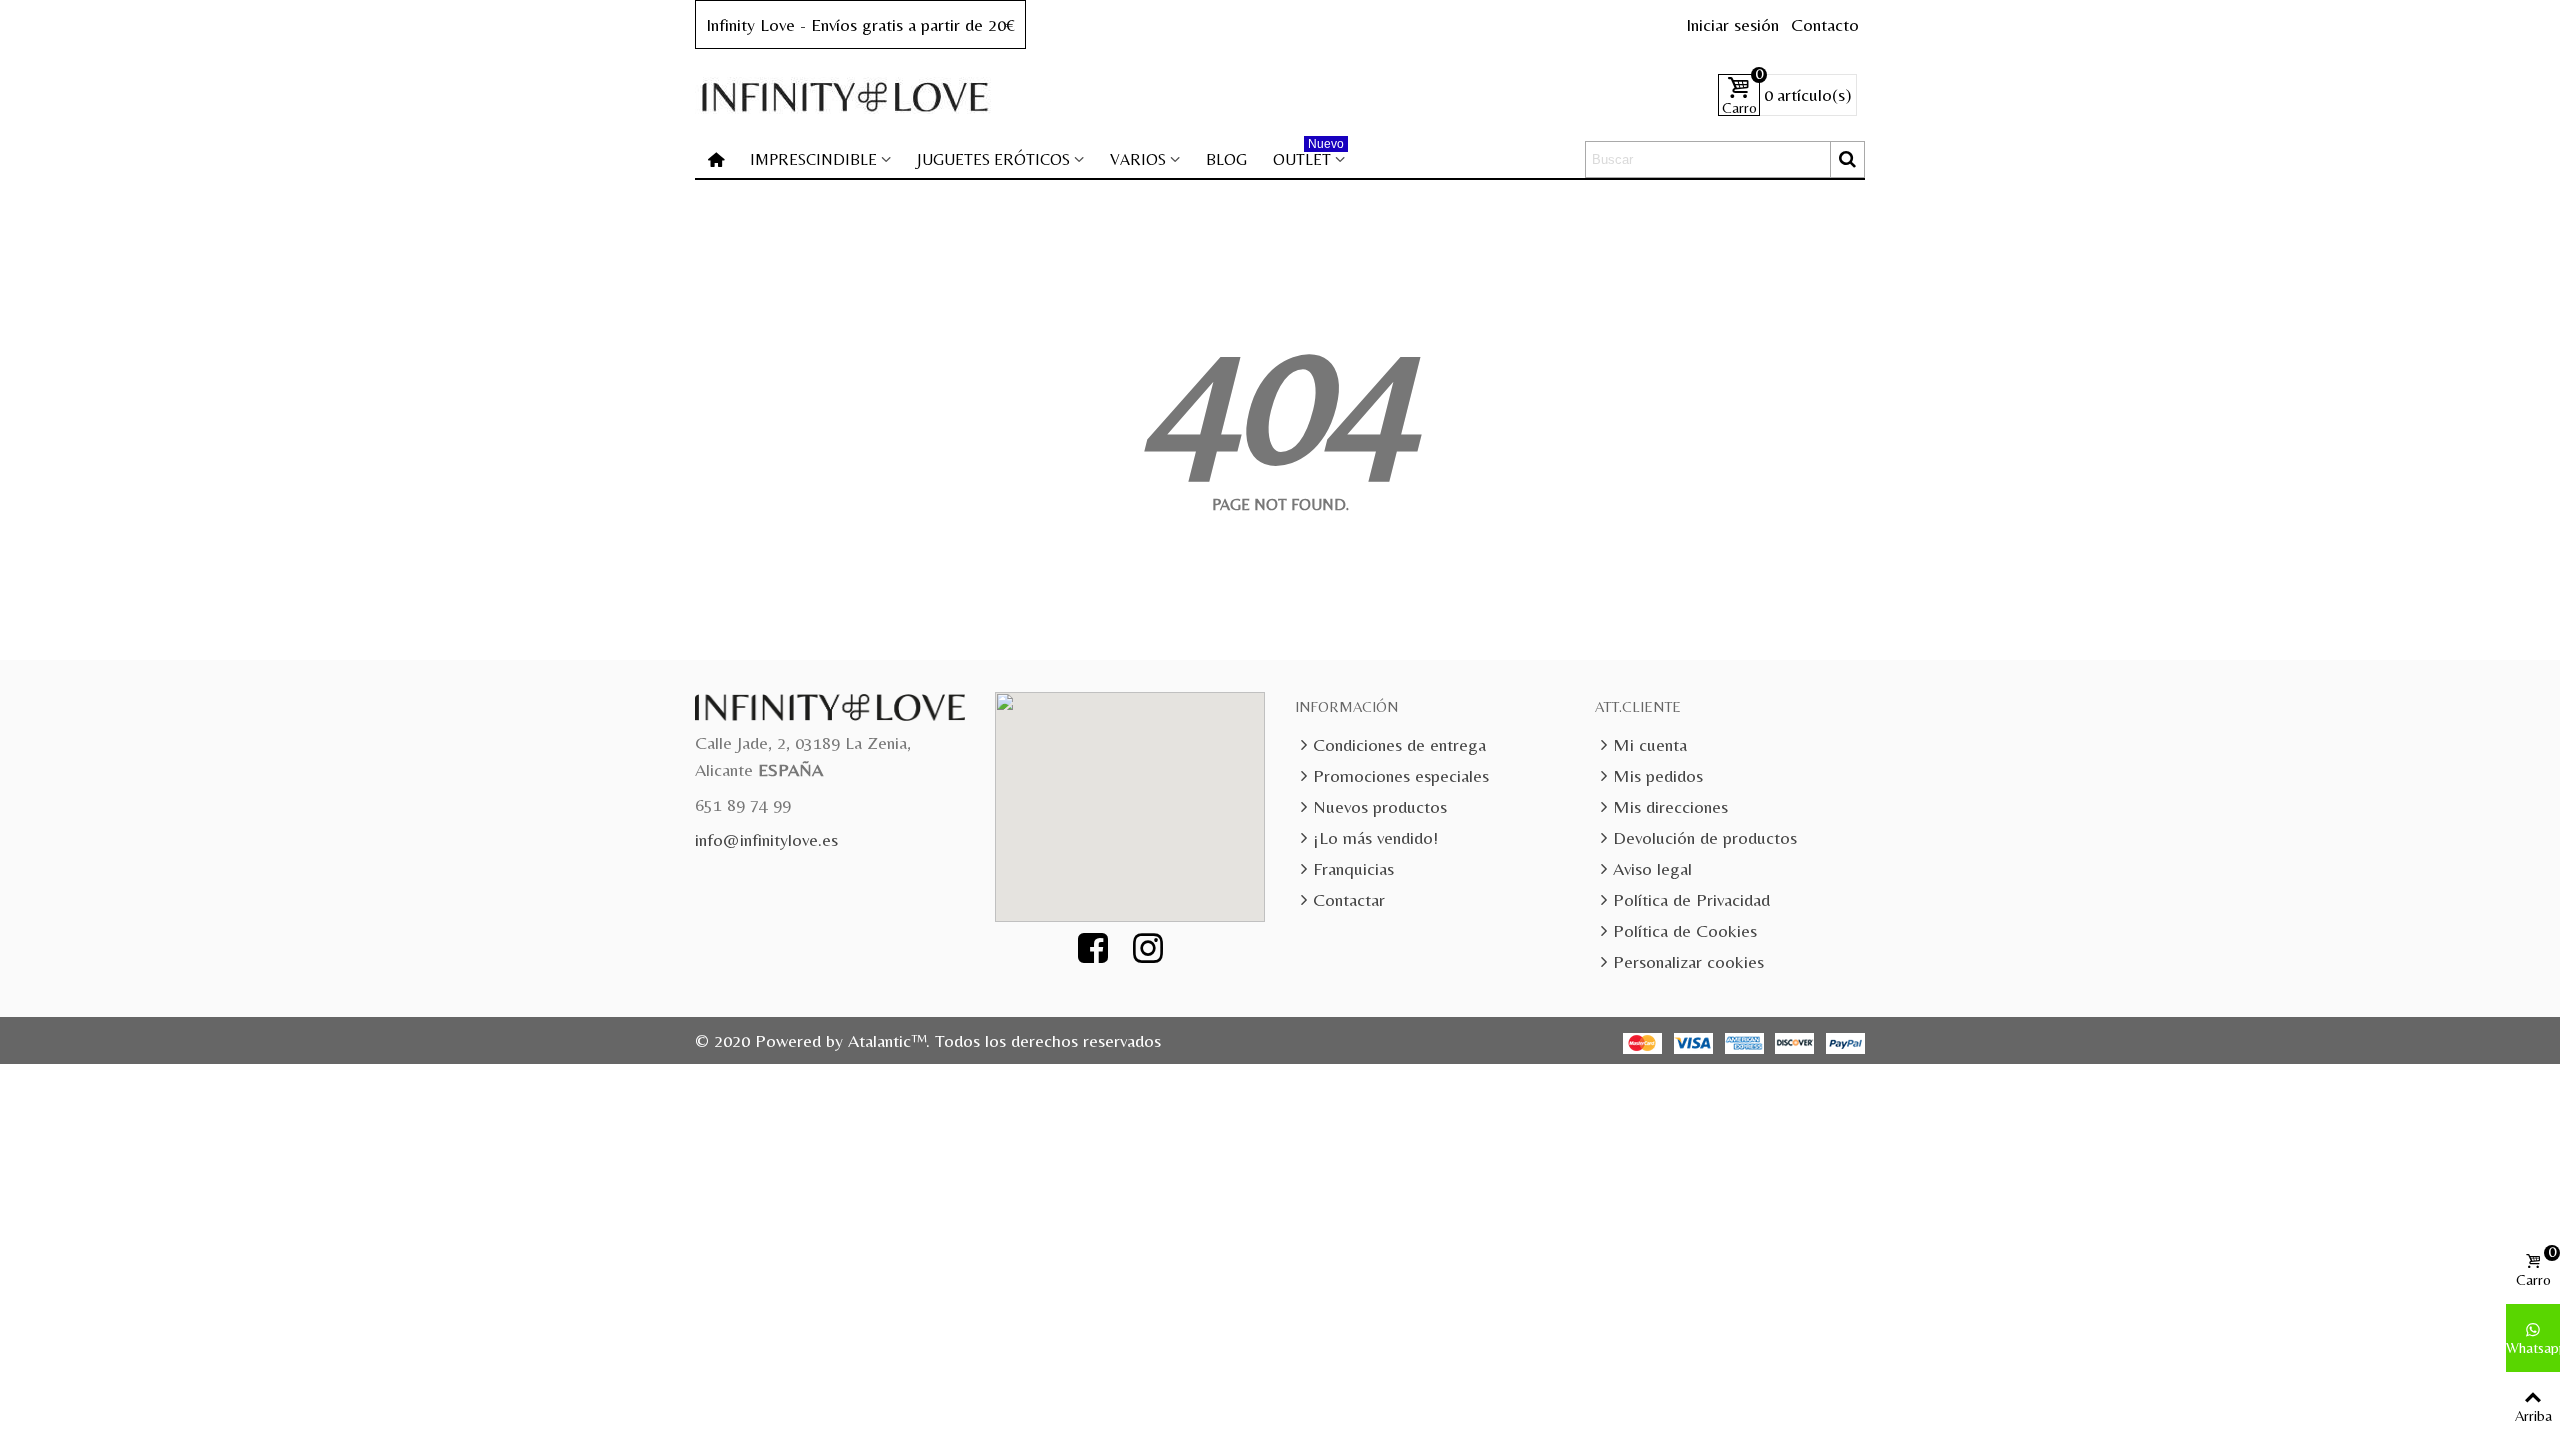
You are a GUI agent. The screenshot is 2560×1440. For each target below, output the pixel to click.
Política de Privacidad (1691, 899)
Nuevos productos (1380, 806)
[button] (1141, 795)
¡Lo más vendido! (1375, 837)
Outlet (1308, 155)
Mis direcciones (1670, 806)
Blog (1226, 159)
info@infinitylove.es (766, 839)
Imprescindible (813, 159)
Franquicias (1353, 868)
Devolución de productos (1705, 837)
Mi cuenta (1650, 744)
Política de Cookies (1685, 930)
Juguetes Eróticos (993, 159)
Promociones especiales (1401, 775)
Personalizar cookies (1688, 961)
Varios (1138, 159)
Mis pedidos (1658, 775)
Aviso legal (1652, 868)
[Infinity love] (845, 95)
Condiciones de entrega (1399, 744)
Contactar (1349, 899)
